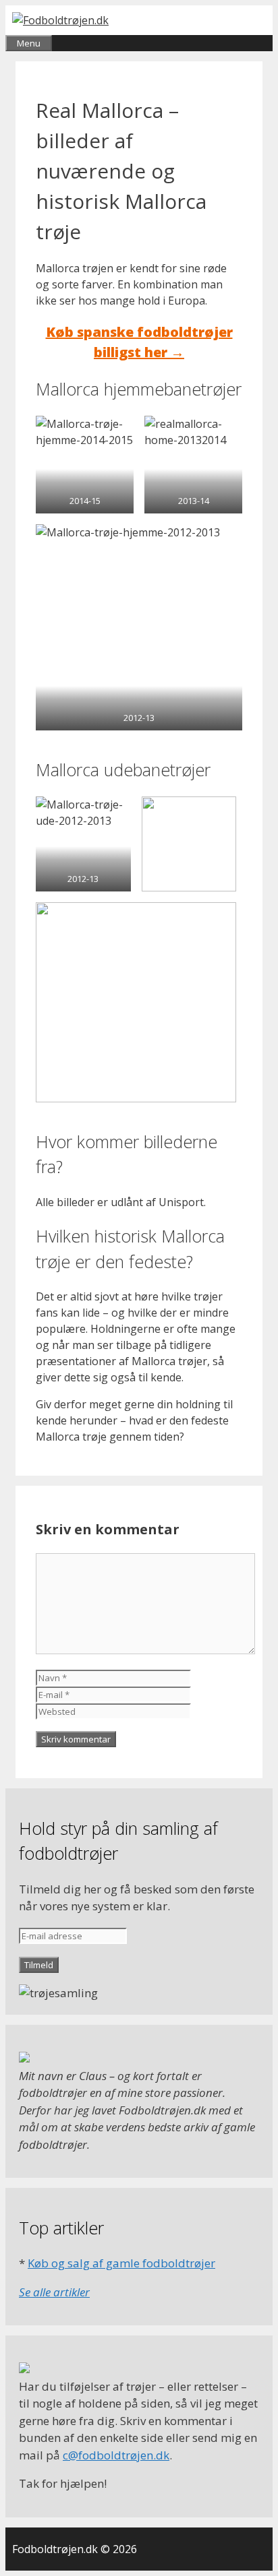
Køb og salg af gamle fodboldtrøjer (121, 2263)
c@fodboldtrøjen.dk (116, 2455)
